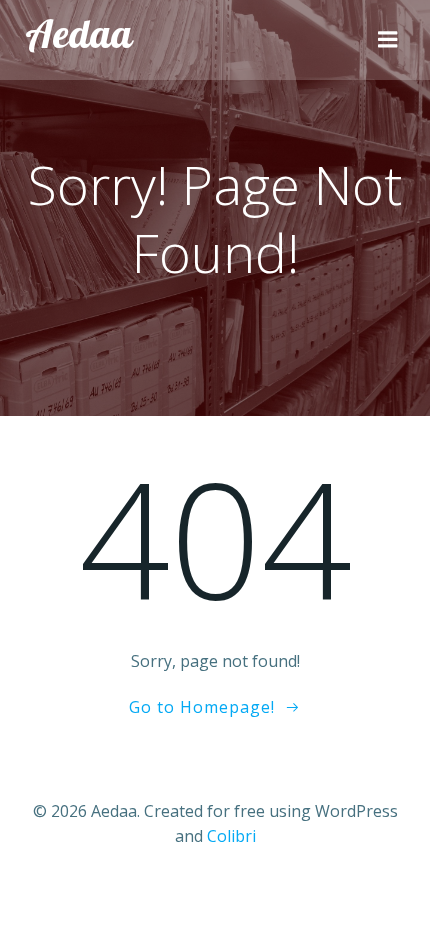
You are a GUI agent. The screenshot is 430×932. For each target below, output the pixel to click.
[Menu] (388, 40)
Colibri (231, 836)
